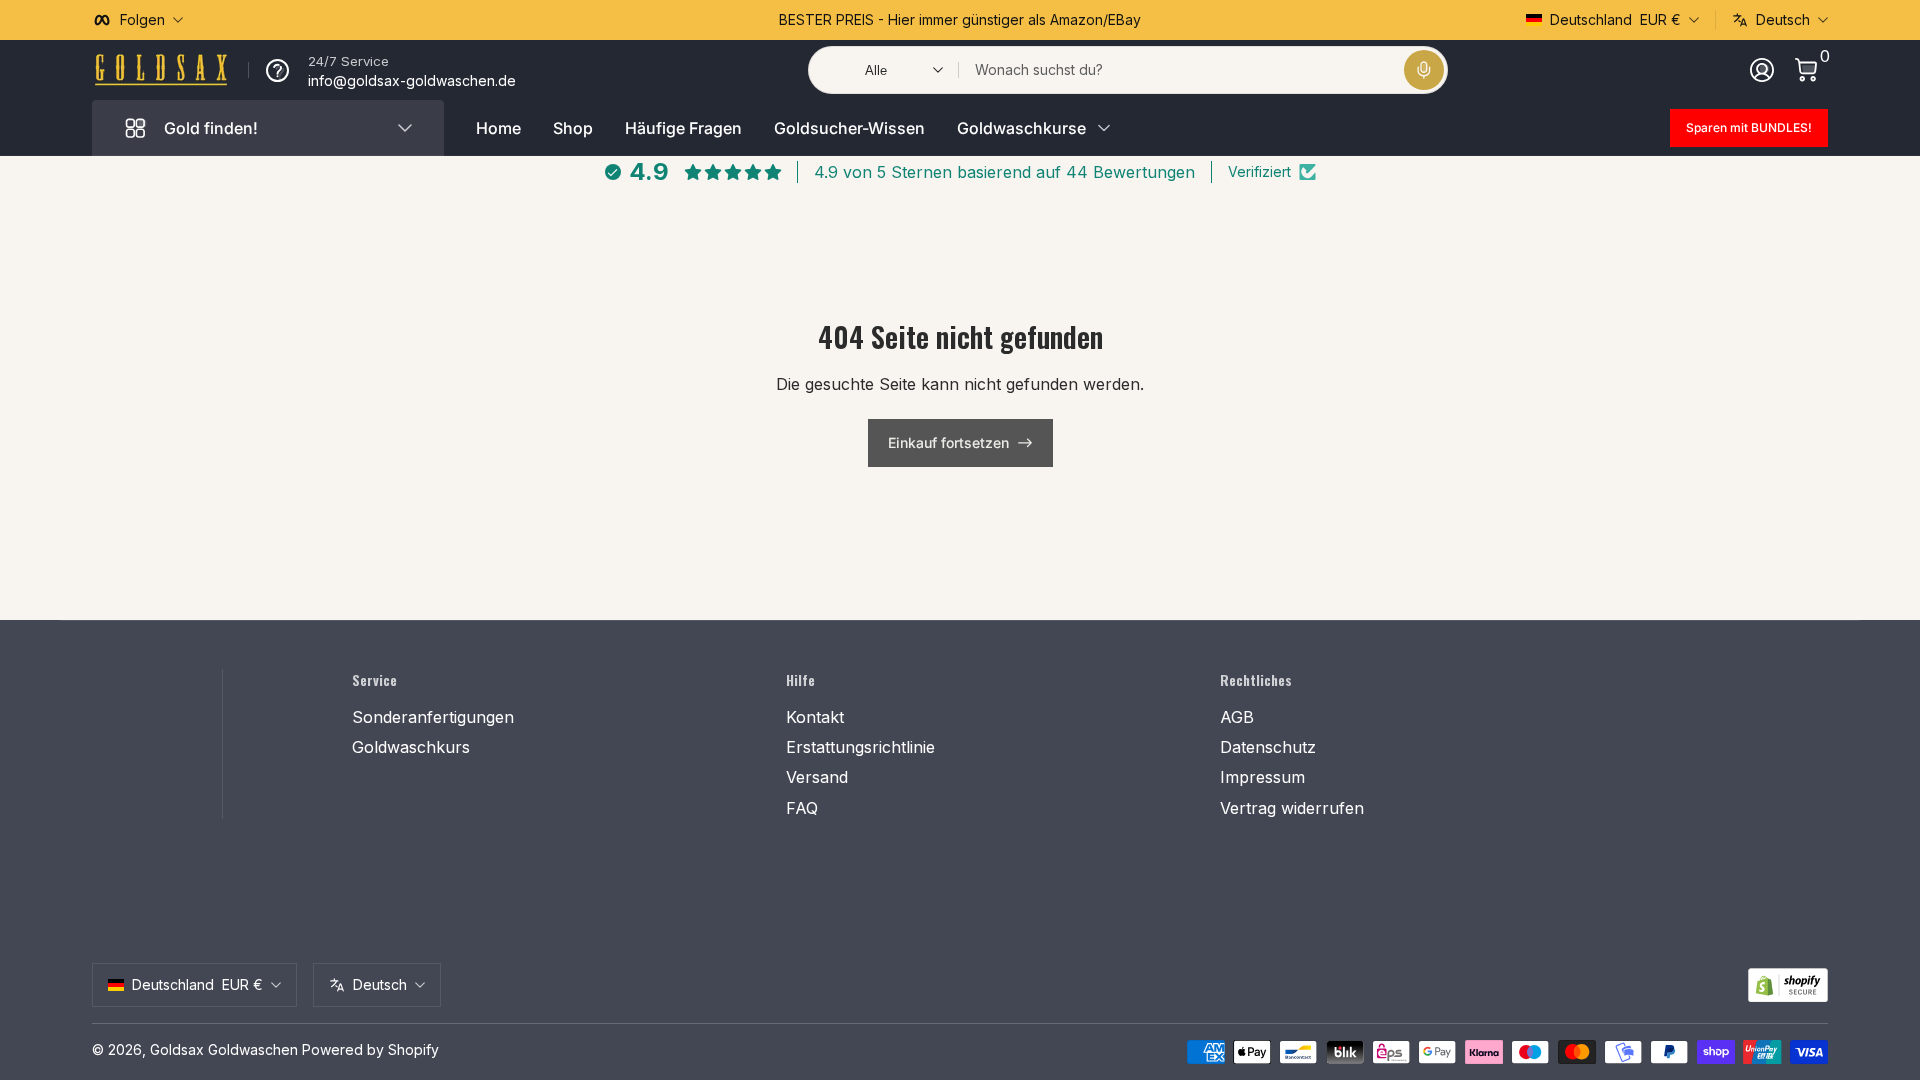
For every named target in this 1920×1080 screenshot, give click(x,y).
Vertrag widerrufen (1292, 808)
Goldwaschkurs (411, 747)
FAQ (802, 808)
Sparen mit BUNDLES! (1749, 127)
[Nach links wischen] (656, 20)
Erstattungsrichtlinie (860, 747)
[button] (1424, 70)
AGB (1237, 717)
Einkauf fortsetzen (948, 442)
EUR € (1615, 19)
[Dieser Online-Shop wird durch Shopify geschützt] (1788, 985)
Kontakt (815, 717)
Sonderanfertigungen (433, 717)
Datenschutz (1268, 747)
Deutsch (1783, 19)
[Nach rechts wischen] (1264, 20)
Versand (817, 777)
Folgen (142, 19)
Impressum (1262, 777)
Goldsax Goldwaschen (224, 1049)
